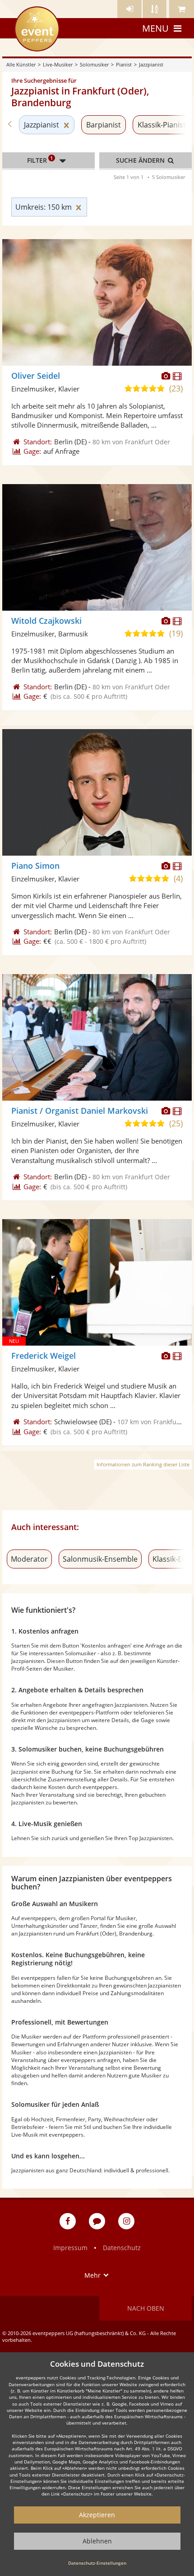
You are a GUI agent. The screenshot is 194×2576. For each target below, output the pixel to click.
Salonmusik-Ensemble (100, 1559)
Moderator (29, 1559)
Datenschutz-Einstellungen (97, 2563)
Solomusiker (94, 64)
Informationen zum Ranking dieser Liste (143, 1464)
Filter (40, 160)
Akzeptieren (97, 2515)
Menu (155, 28)
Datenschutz (122, 2248)
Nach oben (146, 2308)
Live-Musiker (58, 64)
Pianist (124, 64)
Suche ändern (141, 160)
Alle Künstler (21, 64)
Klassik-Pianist (162, 125)
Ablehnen (97, 2541)
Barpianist (104, 125)
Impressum (70, 2248)
